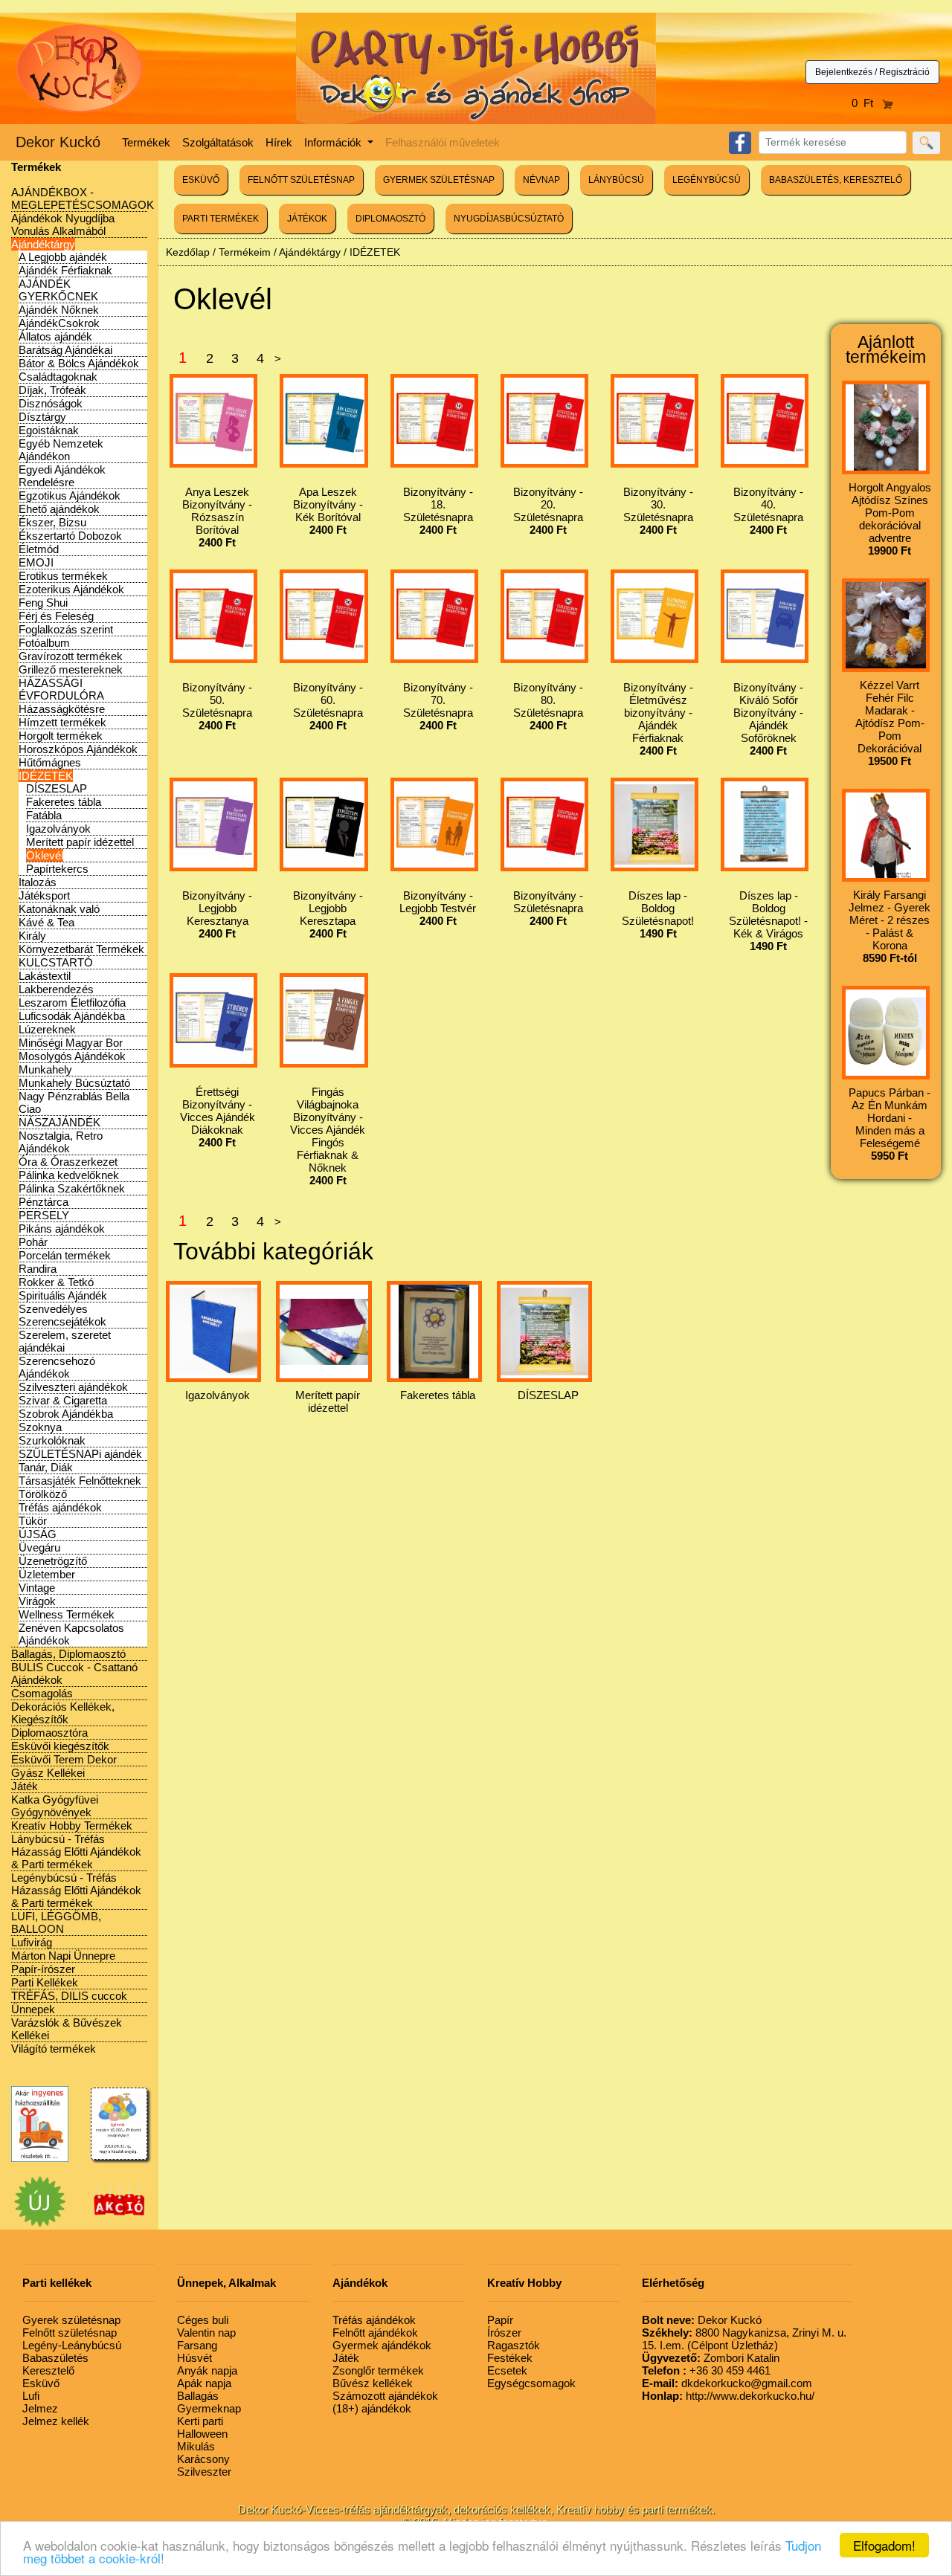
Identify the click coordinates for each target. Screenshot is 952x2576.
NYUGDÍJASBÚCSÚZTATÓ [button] (509, 219)
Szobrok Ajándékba (66, 1414)
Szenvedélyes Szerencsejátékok (62, 1315)
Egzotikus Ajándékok (70, 495)
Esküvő (41, 2383)
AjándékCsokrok (59, 323)
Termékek (146, 142)
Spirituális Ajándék (63, 1295)
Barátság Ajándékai (65, 350)
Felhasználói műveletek (443, 142)
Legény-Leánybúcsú (72, 2345)
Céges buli (203, 2320)
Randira (38, 1269)
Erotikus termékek (63, 576)
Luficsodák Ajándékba (72, 1016)
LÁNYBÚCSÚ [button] (616, 180)
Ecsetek (507, 2370)
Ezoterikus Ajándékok (71, 589)
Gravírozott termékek (71, 656)
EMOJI (36, 562)
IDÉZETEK (46, 776)
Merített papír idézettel (80, 842)
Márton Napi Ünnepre (63, 1956)
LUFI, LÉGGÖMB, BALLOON (56, 1923)
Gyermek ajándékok (382, 2345)
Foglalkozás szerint (66, 629)
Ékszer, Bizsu (52, 522)
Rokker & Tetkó (56, 1282)
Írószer (504, 2333)
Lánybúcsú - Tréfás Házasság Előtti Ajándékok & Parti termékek (76, 1852)
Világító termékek (54, 2049)
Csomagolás (42, 1693)
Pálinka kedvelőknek (69, 1175)
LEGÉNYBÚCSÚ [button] (707, 180)
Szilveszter (204, 2472)
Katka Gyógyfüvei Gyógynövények (55, 1806)
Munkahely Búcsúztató (74, 1083)
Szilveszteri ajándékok (73, 1387)
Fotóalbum (44, 643)
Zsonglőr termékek (378, 2370)
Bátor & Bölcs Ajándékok (79, 363)
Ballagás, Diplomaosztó (68, 1654)
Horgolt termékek (61, 736)
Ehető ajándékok (59, 509)
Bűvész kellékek (373, 2383)
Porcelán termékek (65, 1255)
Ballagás (198, 2396)
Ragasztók (514, 2345)
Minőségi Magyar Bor (71, 1043)
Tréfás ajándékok (60, 1507)
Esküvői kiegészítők (60, 1746)
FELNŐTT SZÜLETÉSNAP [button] (301, 180)
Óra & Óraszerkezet (68, 1162)
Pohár (33, 1242)
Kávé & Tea (46, 922)
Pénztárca (44, 1202)
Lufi (31, 2396)
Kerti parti (200, 2421)
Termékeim (245, 252)
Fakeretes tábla (64, 802)
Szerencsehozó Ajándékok (57, 1367)
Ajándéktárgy (43, 244)
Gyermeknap (209, 2408)
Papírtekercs (57, 869)
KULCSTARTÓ (56, 962)
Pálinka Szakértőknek (72, 1188)
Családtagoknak (58, 377)
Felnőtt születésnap (70, 2333)
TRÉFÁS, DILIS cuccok (69, 1996)
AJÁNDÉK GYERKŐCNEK (58, 290)
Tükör (33, 1521)
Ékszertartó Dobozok (70, 536)
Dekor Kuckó (58, 142)
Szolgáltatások (218, 142)
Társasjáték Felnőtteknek (80, 1481)
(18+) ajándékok (372, 2408)
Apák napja (204, 2383)
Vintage (37, 1588)
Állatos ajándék (55, 336)
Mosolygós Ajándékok (72, 1056)
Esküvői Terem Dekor (64, 1759)
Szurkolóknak (52, 1440)
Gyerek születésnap (71, 2320)
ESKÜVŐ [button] (201, 180)
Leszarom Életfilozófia (72, 1003)
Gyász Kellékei (48, 1773)
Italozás (38, 882)
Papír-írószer (43, 1969)
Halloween (202, 2434)
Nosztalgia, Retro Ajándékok (61, 1142)
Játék (25, 1786)
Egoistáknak (49, 430)
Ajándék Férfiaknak (65, 270)
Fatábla (44, 815)
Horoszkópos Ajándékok (78, 749)
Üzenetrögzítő (53, 1561)
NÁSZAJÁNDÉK (59, 1122)
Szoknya (40, 1427)
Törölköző (43, 1494)
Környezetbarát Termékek (81, 949)
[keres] (926, 143)
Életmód (39, 549)
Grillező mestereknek (71, 669)
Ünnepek (33, 2009)
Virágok (37, 1601)
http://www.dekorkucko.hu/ (728, 2396)
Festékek (510, 2358)
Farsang (197, 2345)
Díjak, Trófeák (52, 390)
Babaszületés (55, 2358)
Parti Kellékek (45, 1982)
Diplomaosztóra (49, 1733)
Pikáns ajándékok (62, 1229)
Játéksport (44, 895)
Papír (500, 2320)
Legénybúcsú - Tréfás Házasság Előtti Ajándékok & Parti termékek (76, 1890)
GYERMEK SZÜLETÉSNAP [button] (439, 180)
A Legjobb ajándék (63, 257)
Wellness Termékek (67, 1614)
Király (32, 936)
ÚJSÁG (38, 1534)
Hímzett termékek (62, 722)
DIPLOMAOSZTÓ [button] (390, 219)
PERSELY (44, 1215)
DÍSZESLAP (57, 788)
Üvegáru (39, 1547)
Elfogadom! (884, 2545)
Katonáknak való (59, 909)
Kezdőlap (188, 252)
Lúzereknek (47, 1029)
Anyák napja (207, 2370)
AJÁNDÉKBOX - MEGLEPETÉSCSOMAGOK (83, 198)
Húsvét (194, 2358)
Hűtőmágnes (50, 762)
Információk (334, 142)
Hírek (279, 142)
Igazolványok (58, 829)
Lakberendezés (56, 989)
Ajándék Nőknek (59, 310)
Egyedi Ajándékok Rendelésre (62, 476)
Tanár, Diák (46, 1467)
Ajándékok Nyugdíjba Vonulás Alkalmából (63, 225)
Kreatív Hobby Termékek (72, 1826)
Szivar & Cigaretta (63, 1400)
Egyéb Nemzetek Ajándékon (61, 450)
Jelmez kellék (56, 2421)
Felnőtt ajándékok (375, 2333)
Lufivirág (32, 1942)
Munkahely (45, 1069)
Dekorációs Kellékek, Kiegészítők (63, 1713)
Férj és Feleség (56, 616)
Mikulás (196, 2446)
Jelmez (40, 2408)
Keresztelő (48, 2370)
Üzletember (47, 1574)
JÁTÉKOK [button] (307, 219)
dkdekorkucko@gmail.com (727, 2383)
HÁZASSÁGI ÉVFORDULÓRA (61, 689)
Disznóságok (51, 403)
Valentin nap (206, 2333)
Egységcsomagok (531, 2383)
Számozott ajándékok (385, 2396)
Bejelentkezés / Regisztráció (872, 72)
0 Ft (867, 103)
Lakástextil (45, 976)
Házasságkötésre (62, 709)
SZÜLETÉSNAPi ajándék (80, 1454)
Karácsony (203, 2459)
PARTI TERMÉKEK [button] (221, 219)
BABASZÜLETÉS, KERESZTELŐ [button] (836, 180)
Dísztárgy (42, 417)
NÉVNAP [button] (541, 180)
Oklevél (45, 855)
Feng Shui (43, 603)
